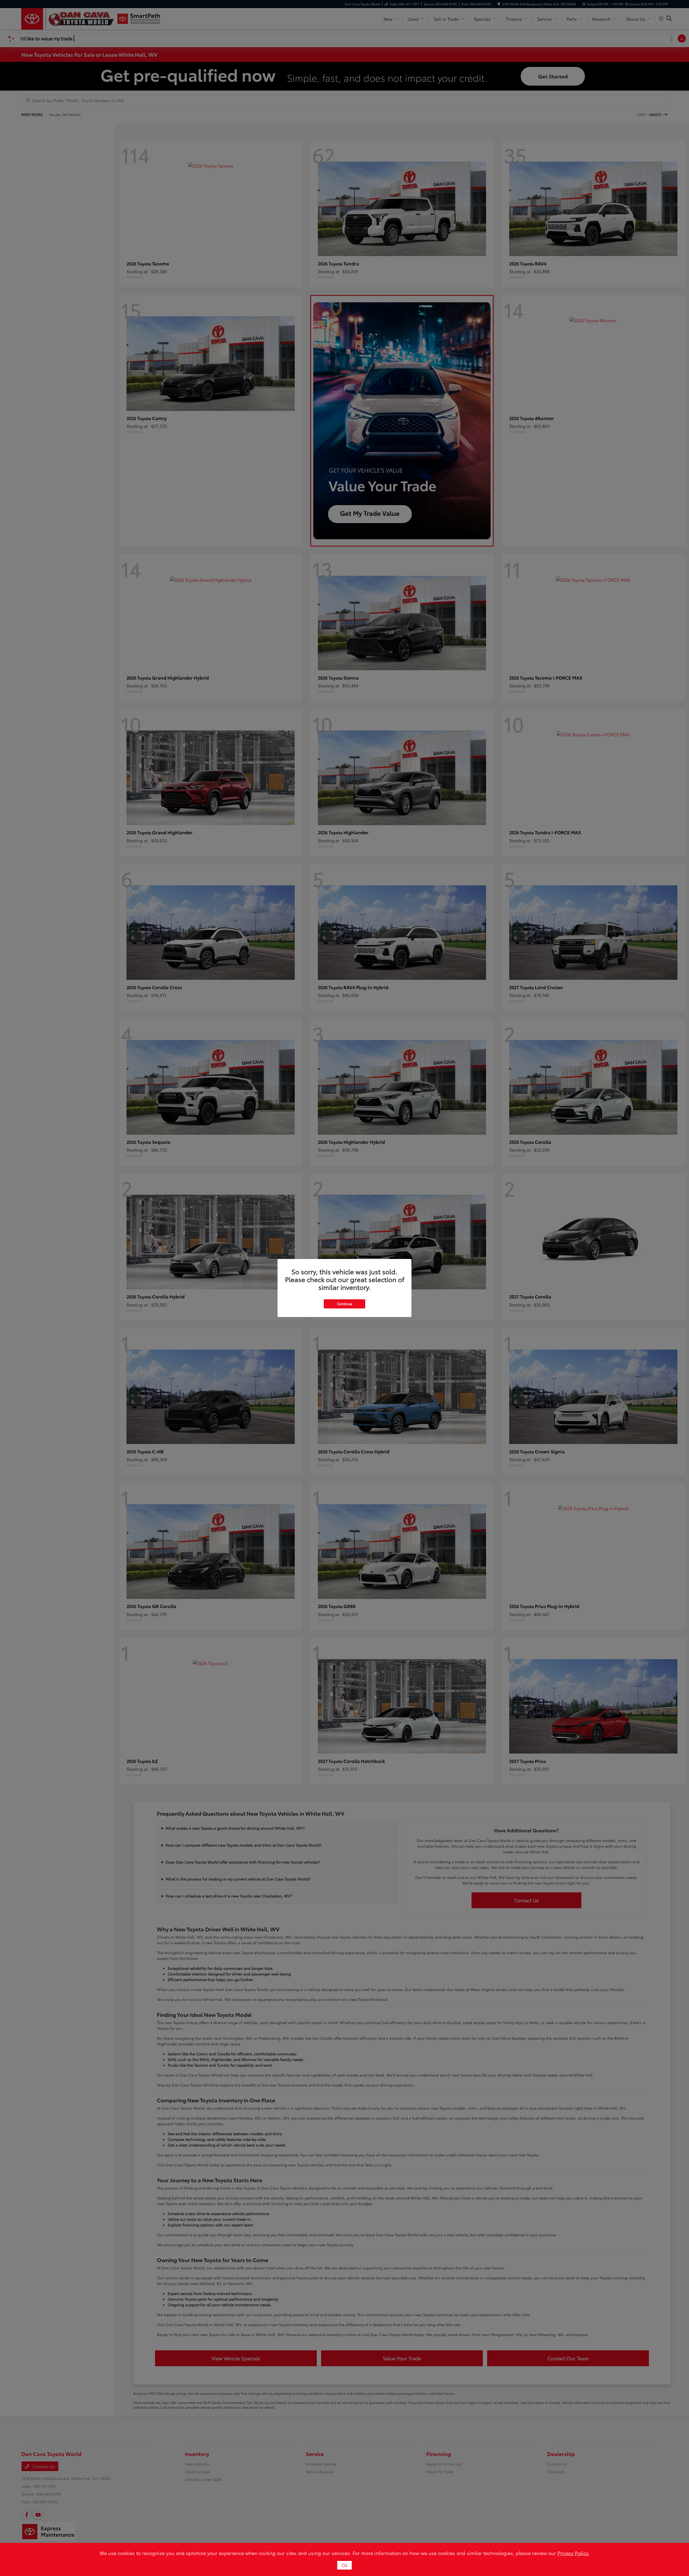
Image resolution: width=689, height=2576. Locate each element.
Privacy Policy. (573, 2553)
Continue (344, 1304)
